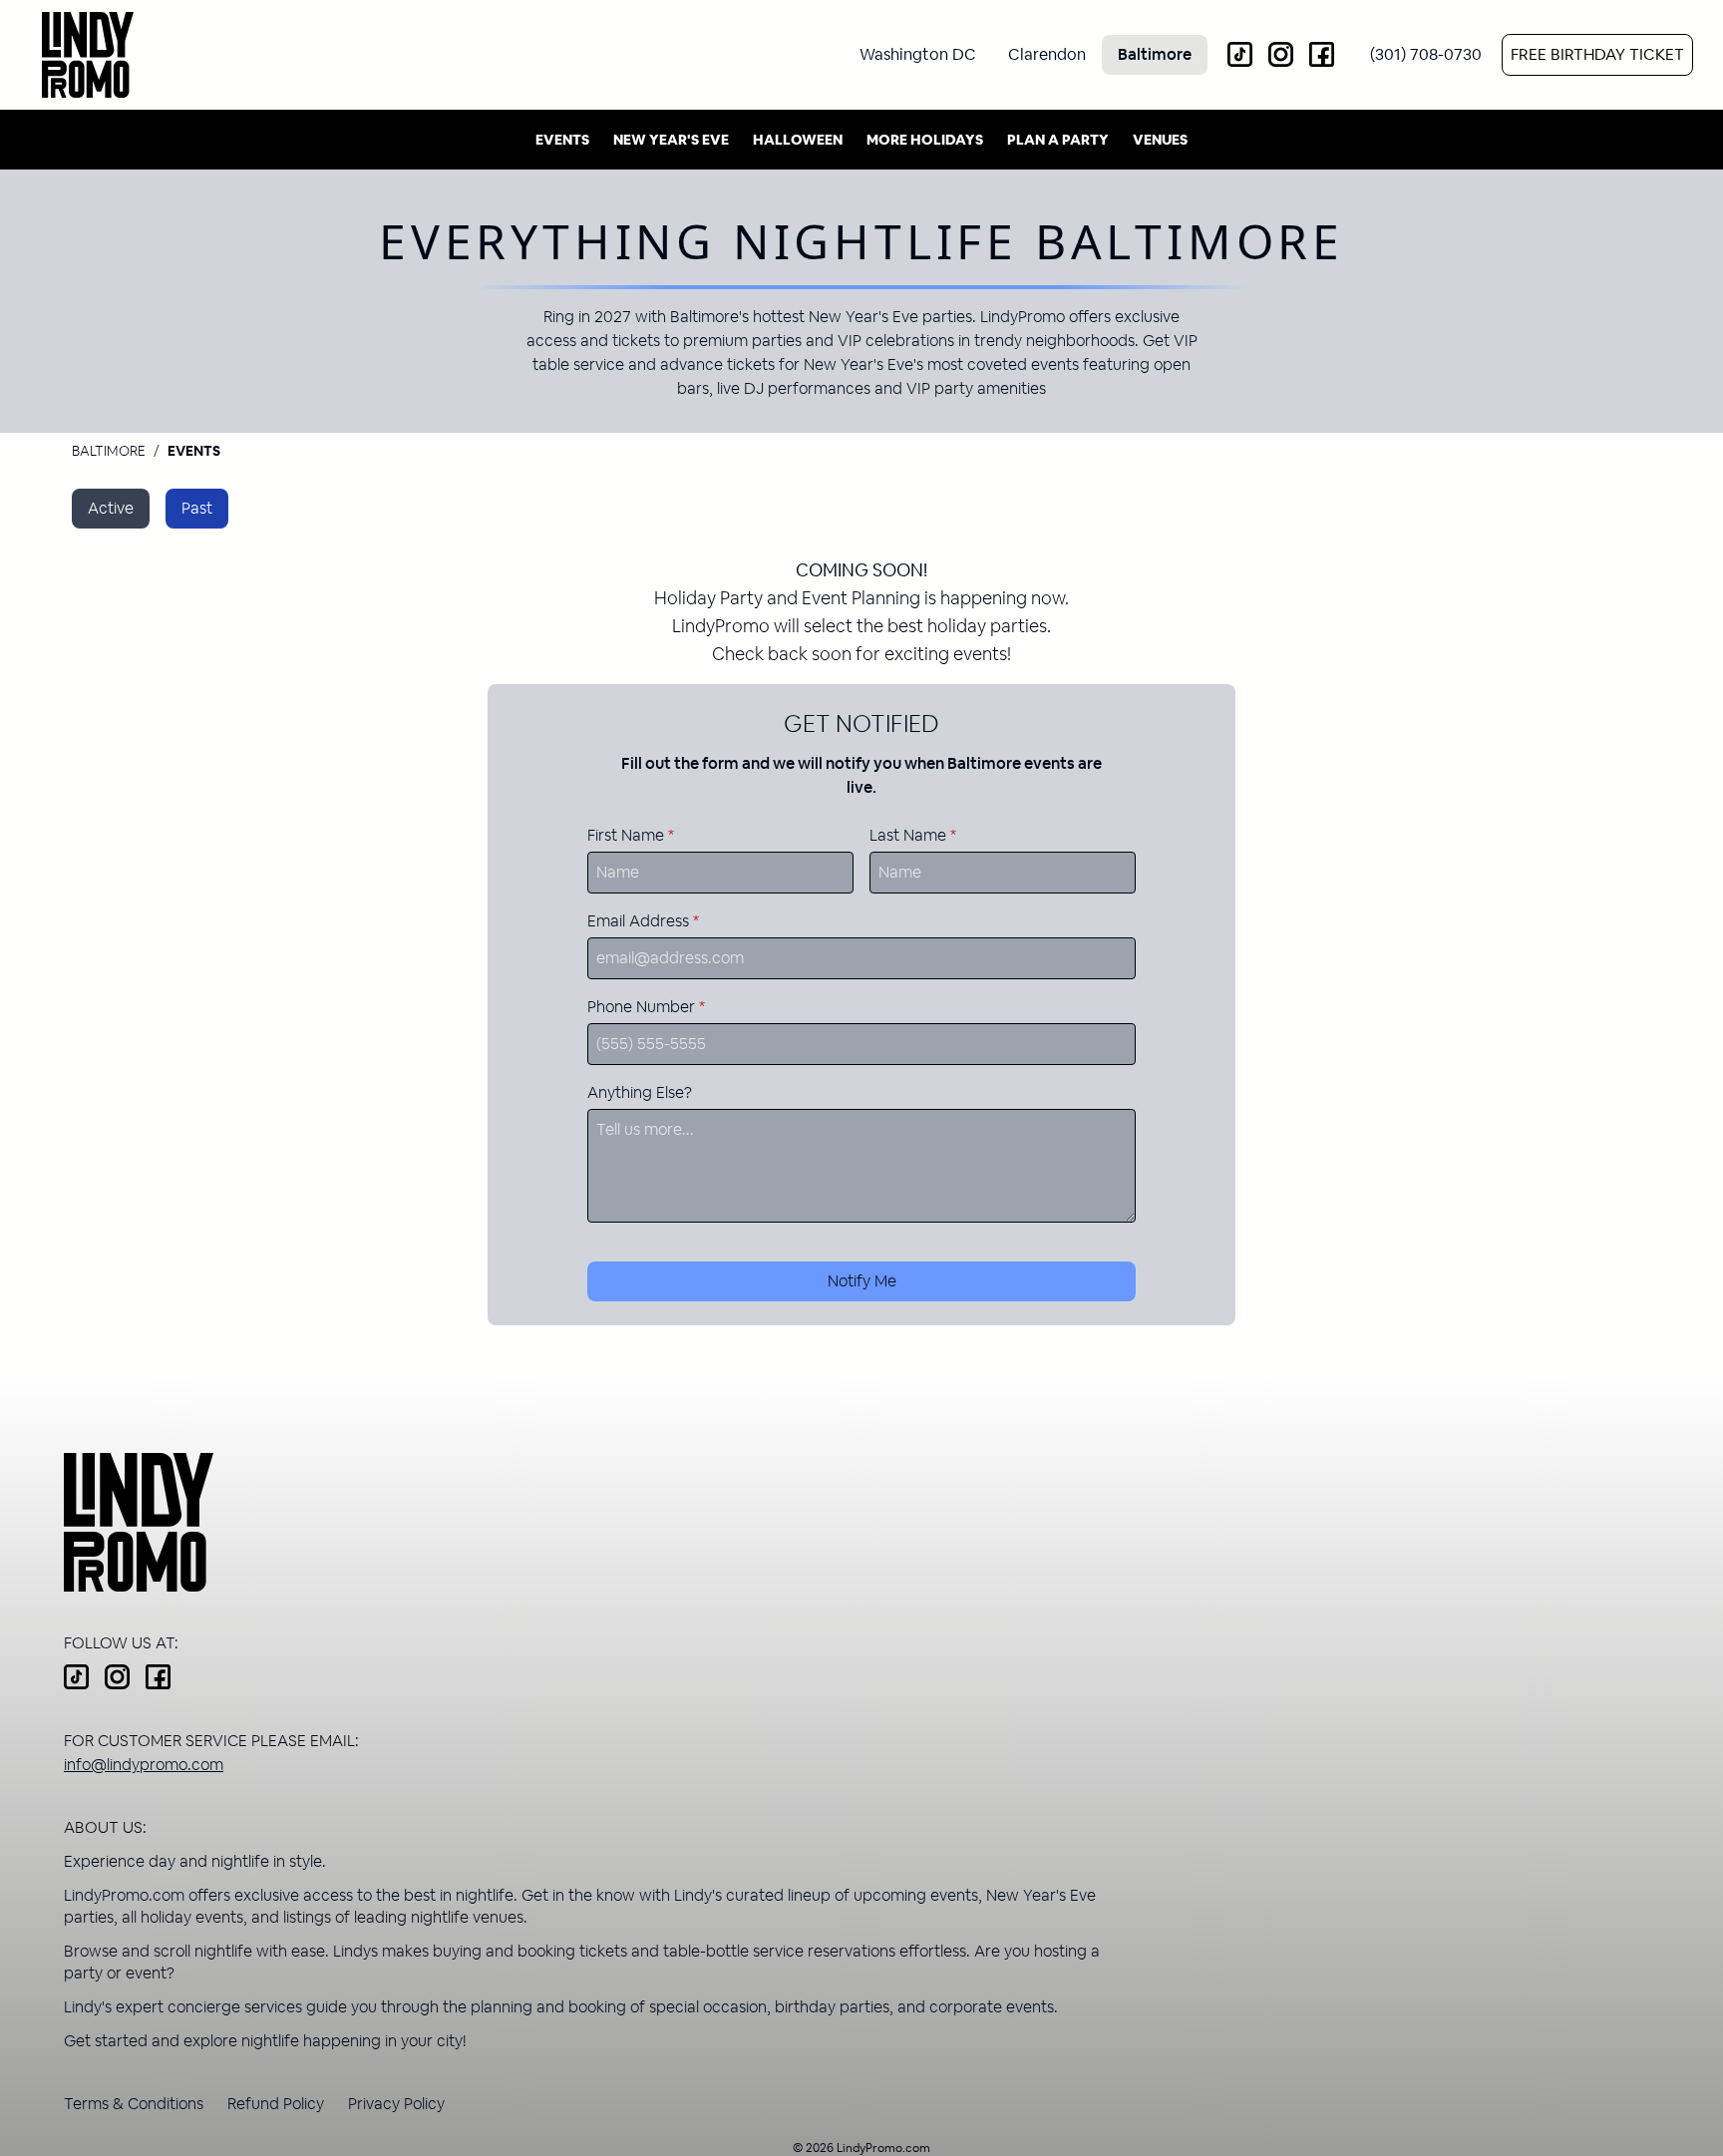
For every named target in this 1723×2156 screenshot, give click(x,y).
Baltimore (109, 451)
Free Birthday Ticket (1597, 54)
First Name (631, 835)
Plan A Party (1058, 140)
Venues (1160, 140)
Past (197, 508)
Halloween (798, 140)
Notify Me (862, 1281)
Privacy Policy (396, 2104)
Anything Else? (640, 1092)
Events (562, 140)
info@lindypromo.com (144, 1765)
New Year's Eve (671, 140)
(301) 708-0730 (1426, 54)
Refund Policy (276, 2104)
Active (111, 508)
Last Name (913, 835)
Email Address (643, 921)
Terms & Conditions (134, 2104)
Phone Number (646, 1007)
